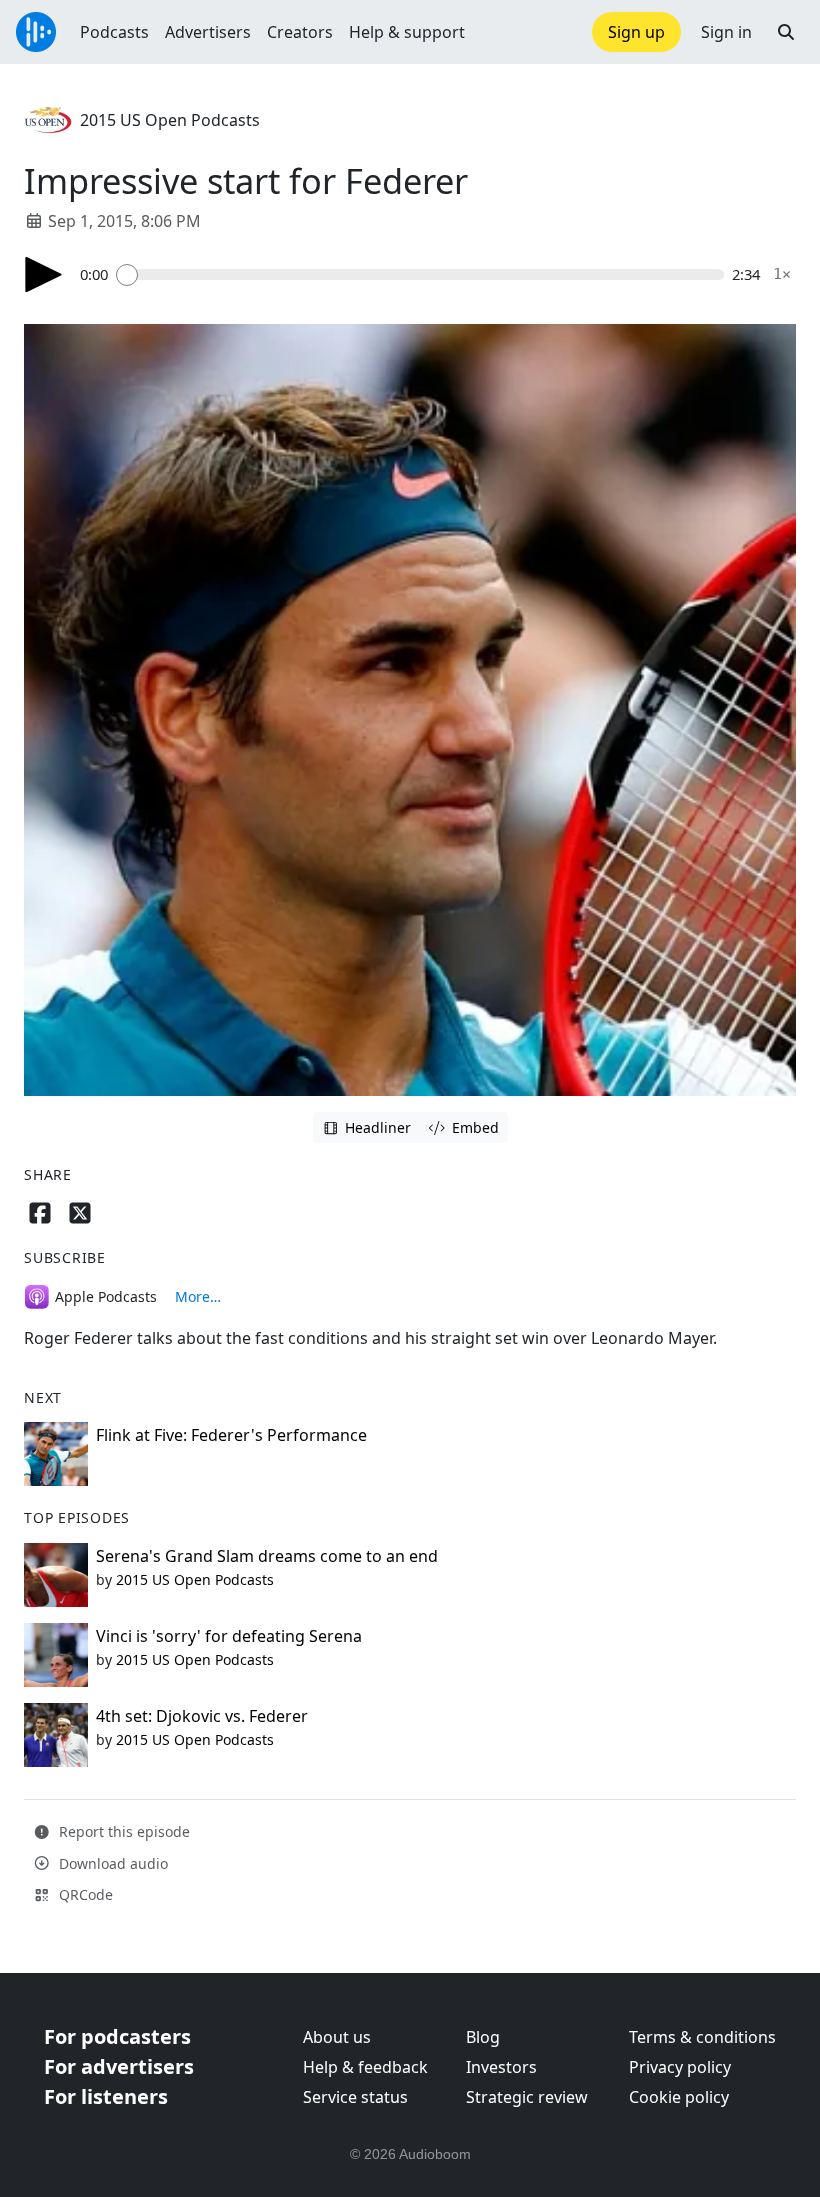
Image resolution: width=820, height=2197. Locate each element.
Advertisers (208, 32)
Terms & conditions (702, 2037)
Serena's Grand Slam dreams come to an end (267, 1556)
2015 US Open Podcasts (170, 120)
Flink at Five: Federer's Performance (231, 1435)
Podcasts (114, 32)
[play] (44, 274)
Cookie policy (679, 2097)
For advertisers (119, 2066)
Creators (300, 32)
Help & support (407, 32)
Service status (355, 2097)
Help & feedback (365, 2067)
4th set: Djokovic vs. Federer (202, 1716)
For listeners (106, 2096)
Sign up (636, 32)
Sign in (726, 32)
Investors (501, 2067)
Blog (483, 2037)
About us (337, 2037)
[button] (786, 32)
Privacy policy (680, 2067)
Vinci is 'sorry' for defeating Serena (229, 1636)
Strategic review (527, 2097)
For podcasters (117, 2036)
